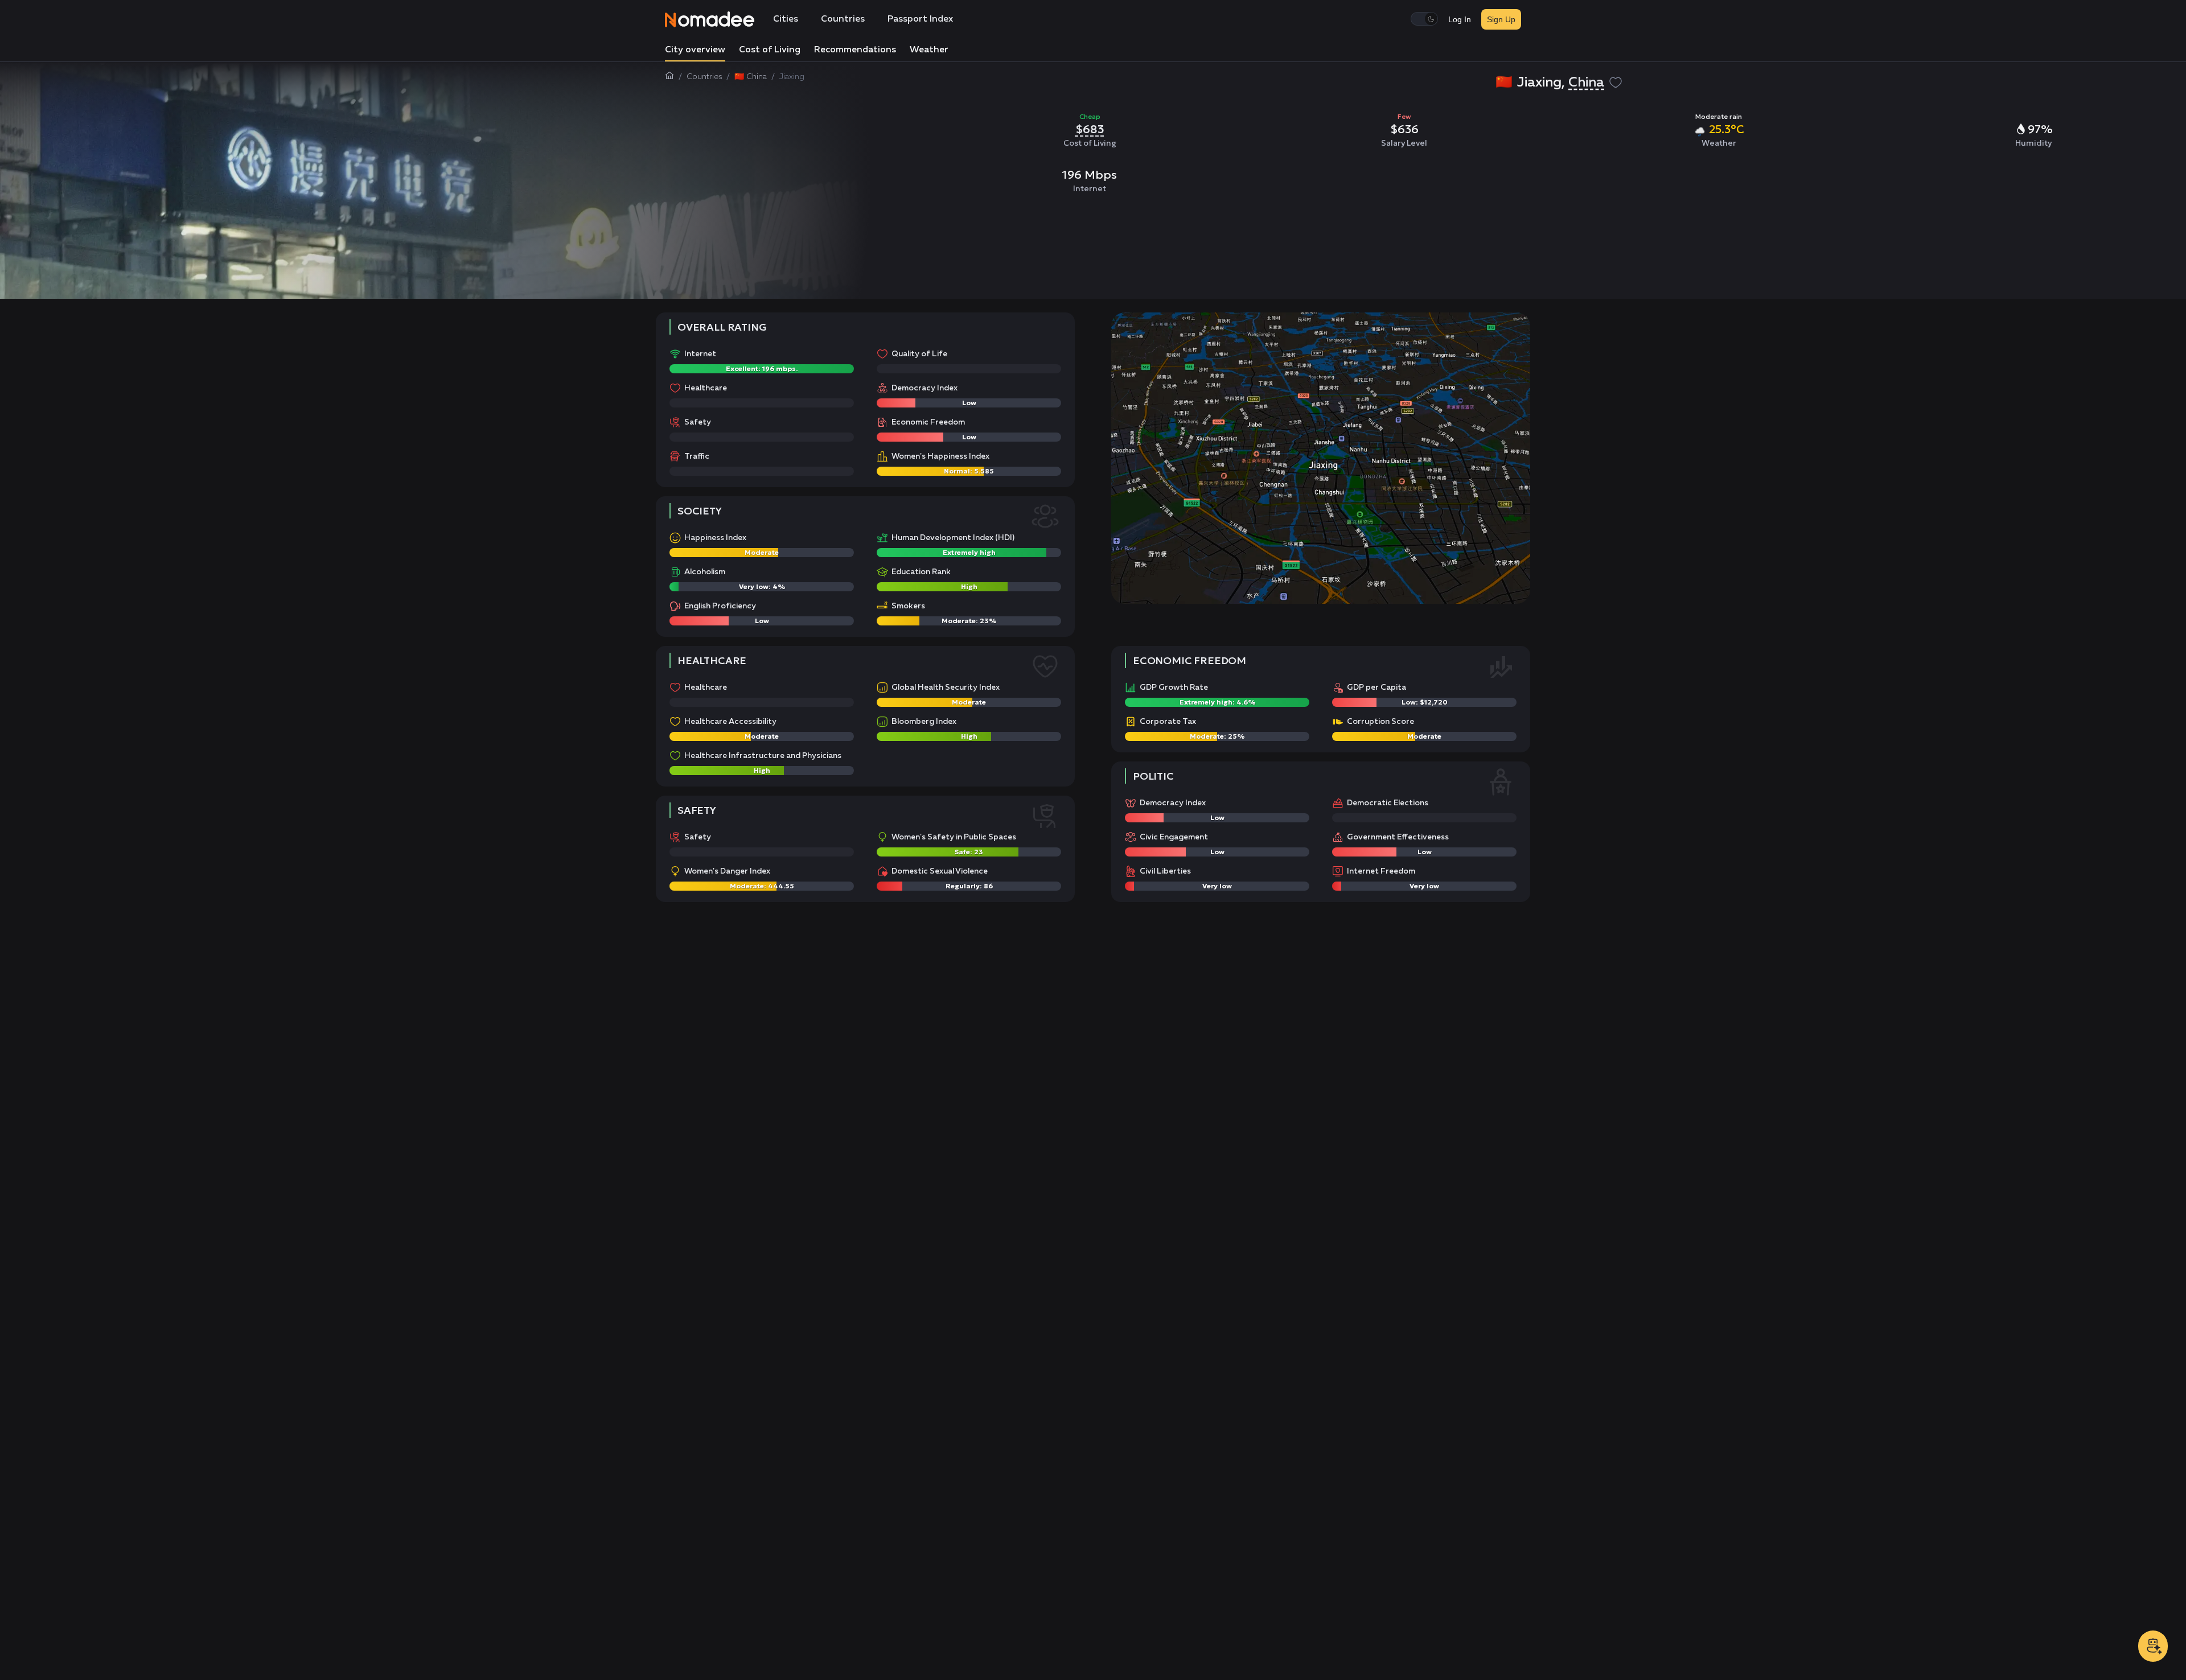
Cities (786, 19)
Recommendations (855, 50)
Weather (929, 50)
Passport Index (920, 19)
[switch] (1424, 19)
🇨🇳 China (751, 77)
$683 (1090, 129)
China (1586, 83)
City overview (695, 50)
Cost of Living (770, 50)
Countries (843, 19)
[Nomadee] (710, 19)
